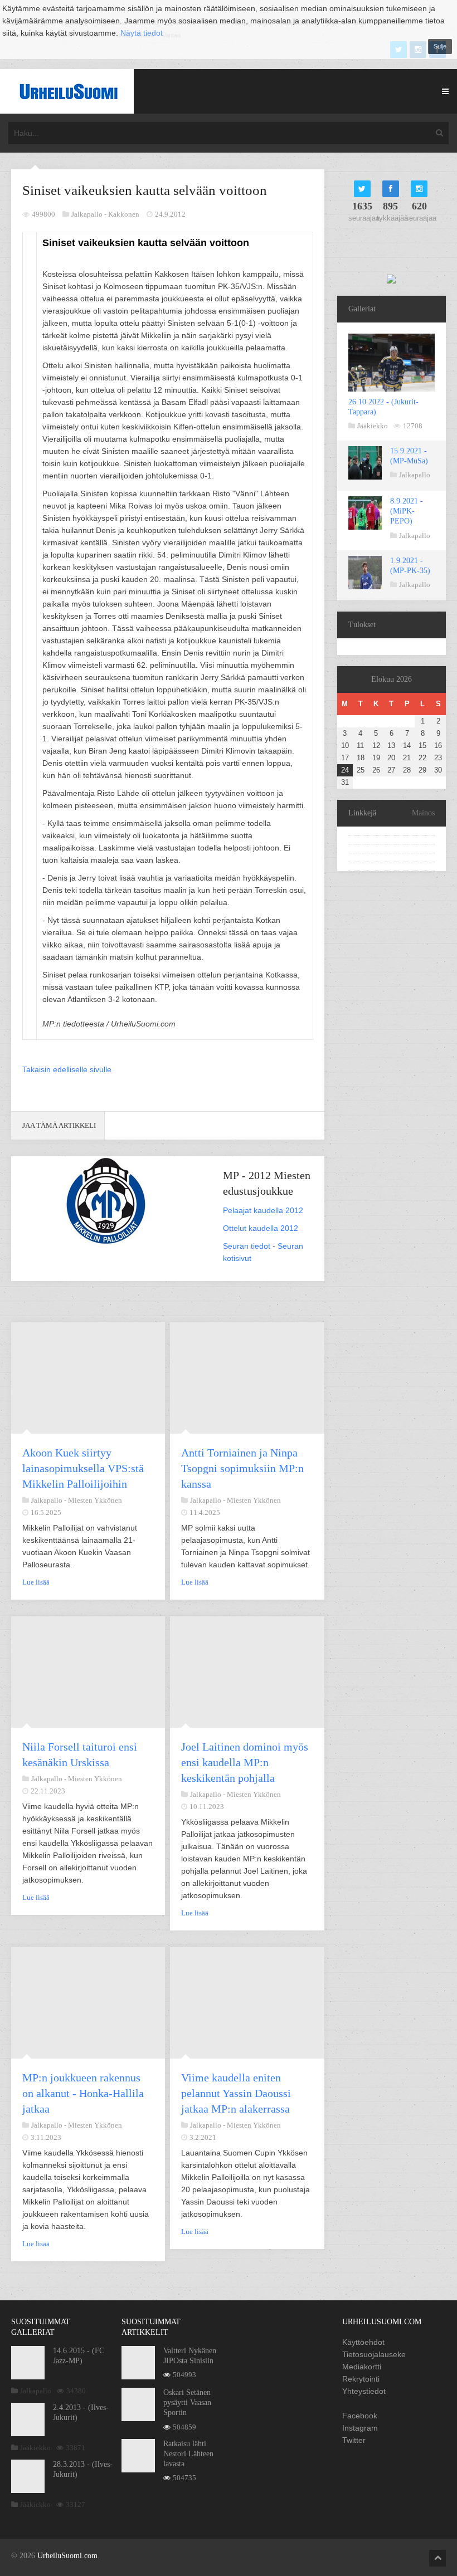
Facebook (360, 2416)
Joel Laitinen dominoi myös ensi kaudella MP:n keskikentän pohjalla (245, 1762)
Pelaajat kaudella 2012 (263, 1210)
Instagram (360, 2428)
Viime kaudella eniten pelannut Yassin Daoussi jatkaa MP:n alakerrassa (236, 2093)
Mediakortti (362, 2367)
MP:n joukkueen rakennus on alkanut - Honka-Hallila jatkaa (83, 2093)
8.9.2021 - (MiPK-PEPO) (407, 511)
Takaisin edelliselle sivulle (67, 1069)
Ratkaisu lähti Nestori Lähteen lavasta (188, 2454)
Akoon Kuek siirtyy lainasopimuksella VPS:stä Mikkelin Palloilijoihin (83, 1468)
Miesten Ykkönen (95, 1500)
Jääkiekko (373, 426)
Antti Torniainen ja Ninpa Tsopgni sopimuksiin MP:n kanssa (242, 1468)
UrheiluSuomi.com (67, 2556)
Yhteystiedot (364, 2391)
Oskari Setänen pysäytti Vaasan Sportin (187, 2403)
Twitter (354, 2440)
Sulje (440, 46)
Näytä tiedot (142, 33)
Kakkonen (124, 214)
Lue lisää (36, 1582)
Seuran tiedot (247, 1246)
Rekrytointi (361, 2379)
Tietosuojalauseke (374, 2354)
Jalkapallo (415, 475)
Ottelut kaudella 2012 (261, 1228)
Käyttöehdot (363, 2342)
